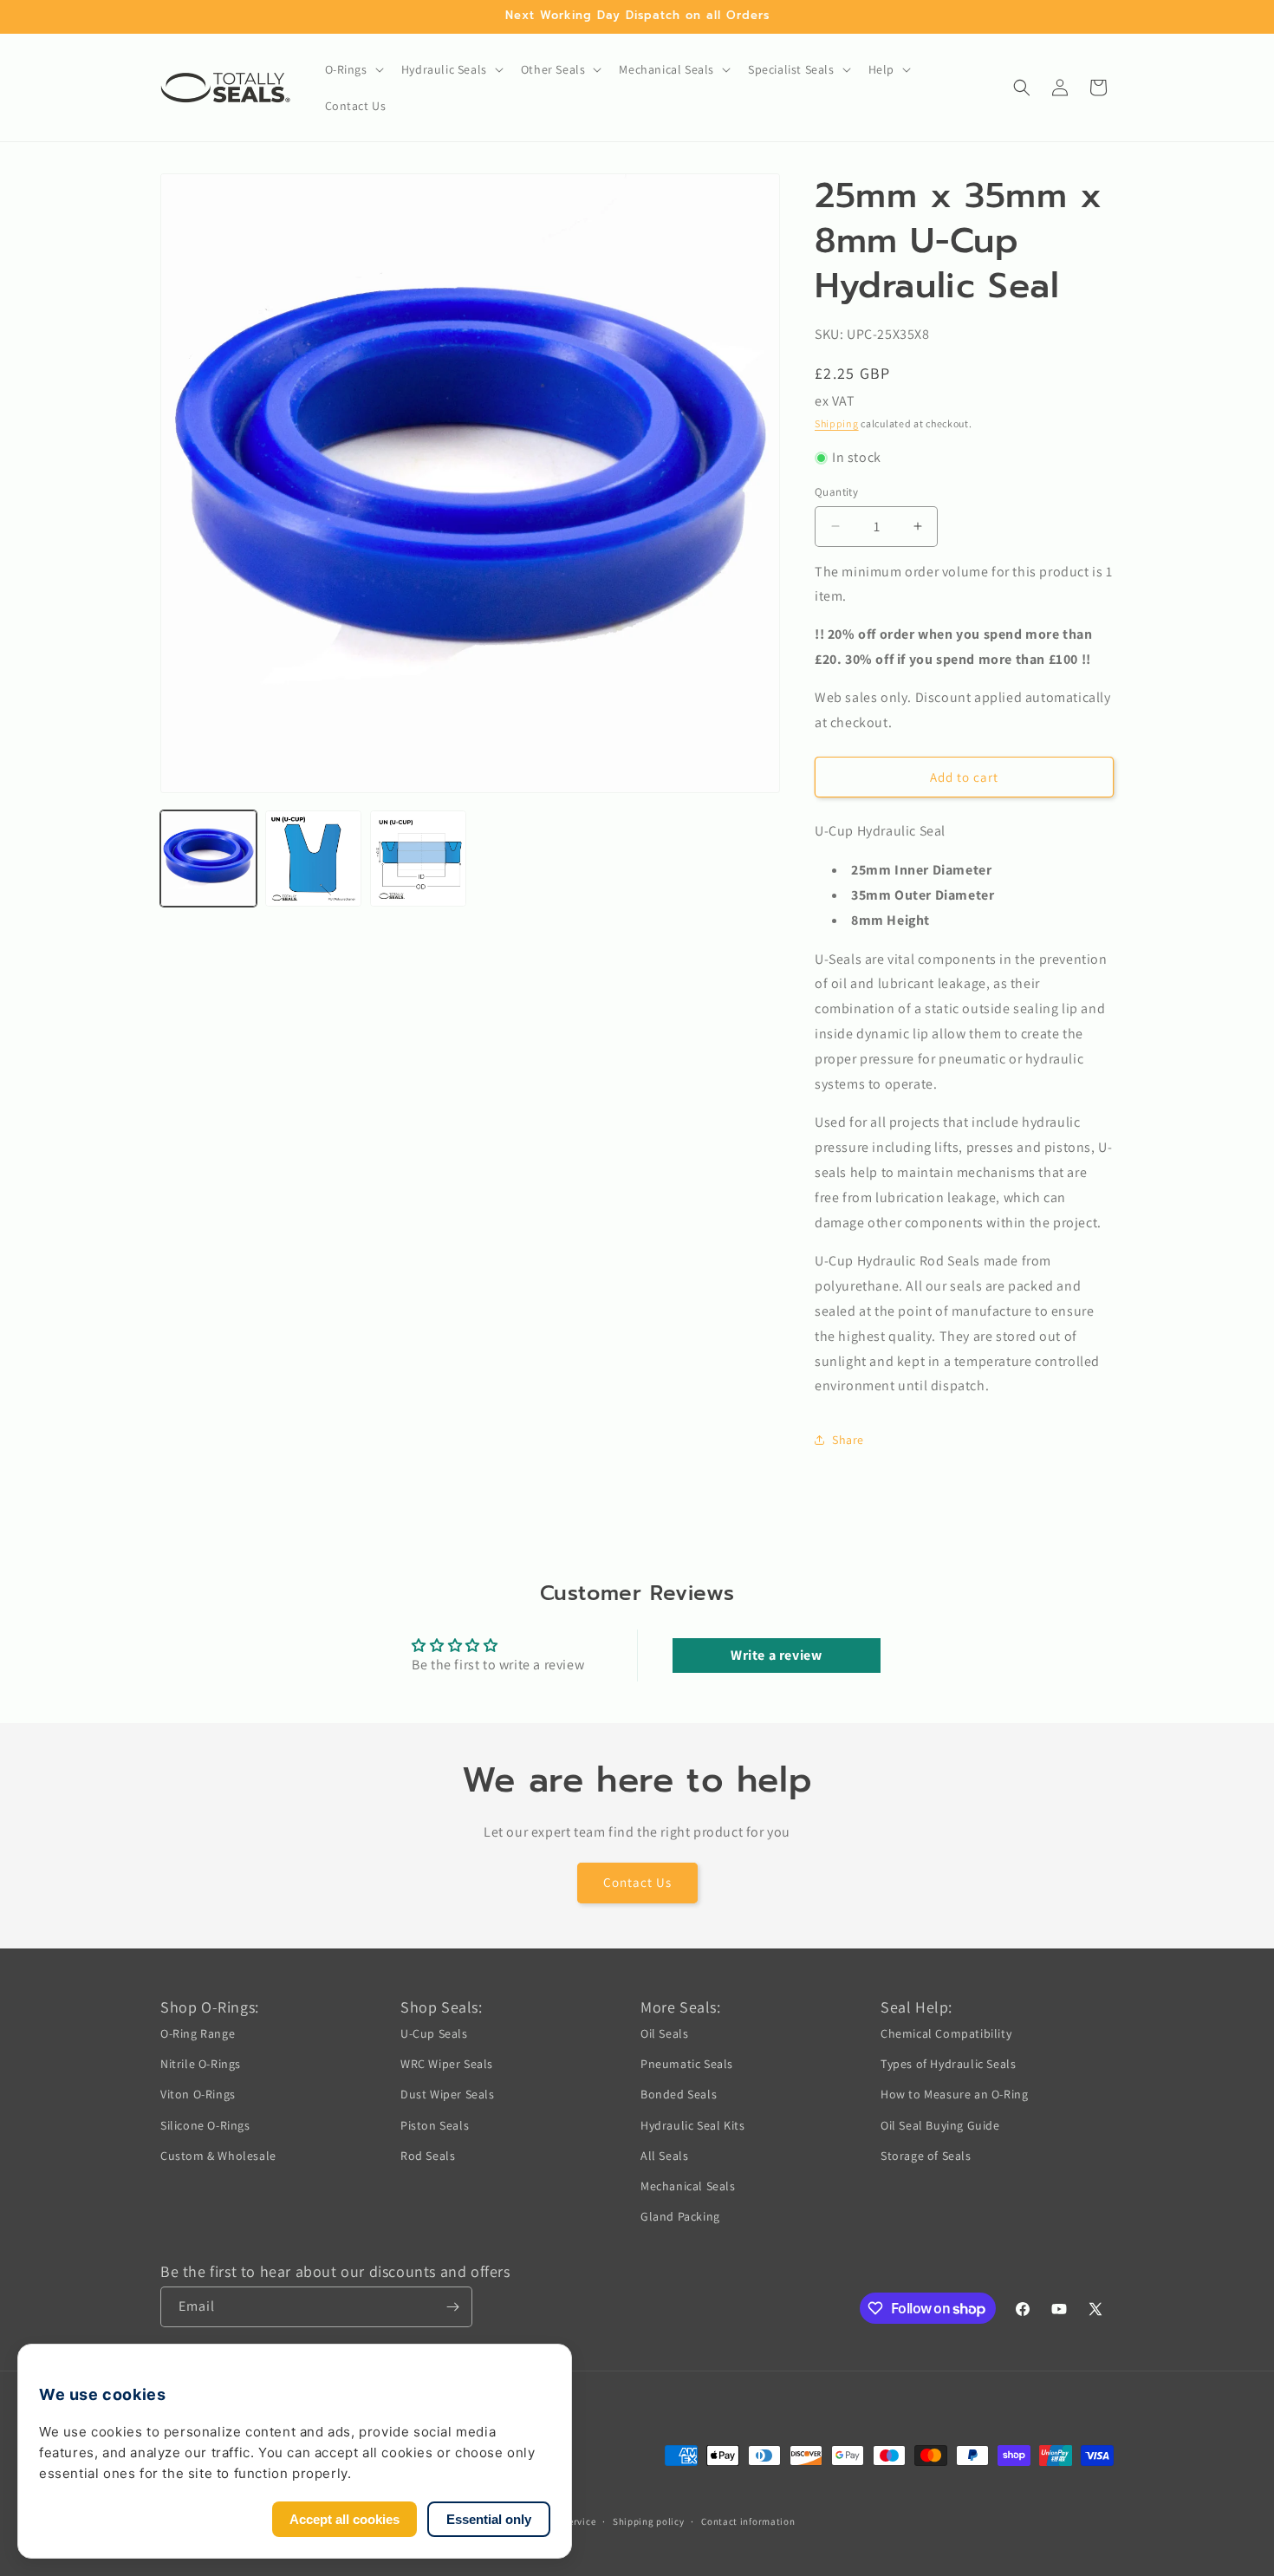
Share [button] (848, 1440)
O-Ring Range (198, 2033)
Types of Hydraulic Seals (948, 2064)
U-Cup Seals (434, 2033)
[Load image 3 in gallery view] (418, 859)
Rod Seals (428, 2156)
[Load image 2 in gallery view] (313, 859)
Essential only (489, 2519)
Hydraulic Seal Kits (692, 2125)
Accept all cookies (344, 2519)
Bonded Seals (679, 2094)
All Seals (664, 2156)
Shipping (837, 423)
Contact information (748, 2521)
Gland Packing (680, 2216)
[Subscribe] (452, 2307)
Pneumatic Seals (687, 2064)
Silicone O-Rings (205, 2125)
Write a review (776, 1655)
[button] (353, 69)
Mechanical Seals (688, 2186)
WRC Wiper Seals (447, 2064)
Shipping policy (649, 2521)
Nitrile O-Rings (201, 2064)
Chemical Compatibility (946, 2033)
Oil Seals (664, 2033)
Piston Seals (435, 2125)
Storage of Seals (926, 2156)
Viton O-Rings (198, 2094)
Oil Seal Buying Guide (940, 2125)
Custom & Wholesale (218, 2156)
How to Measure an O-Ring (954, 2094)
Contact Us (637, 1882)
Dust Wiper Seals (448, 2094)
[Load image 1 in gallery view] (208, 859)
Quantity (836, 492)
